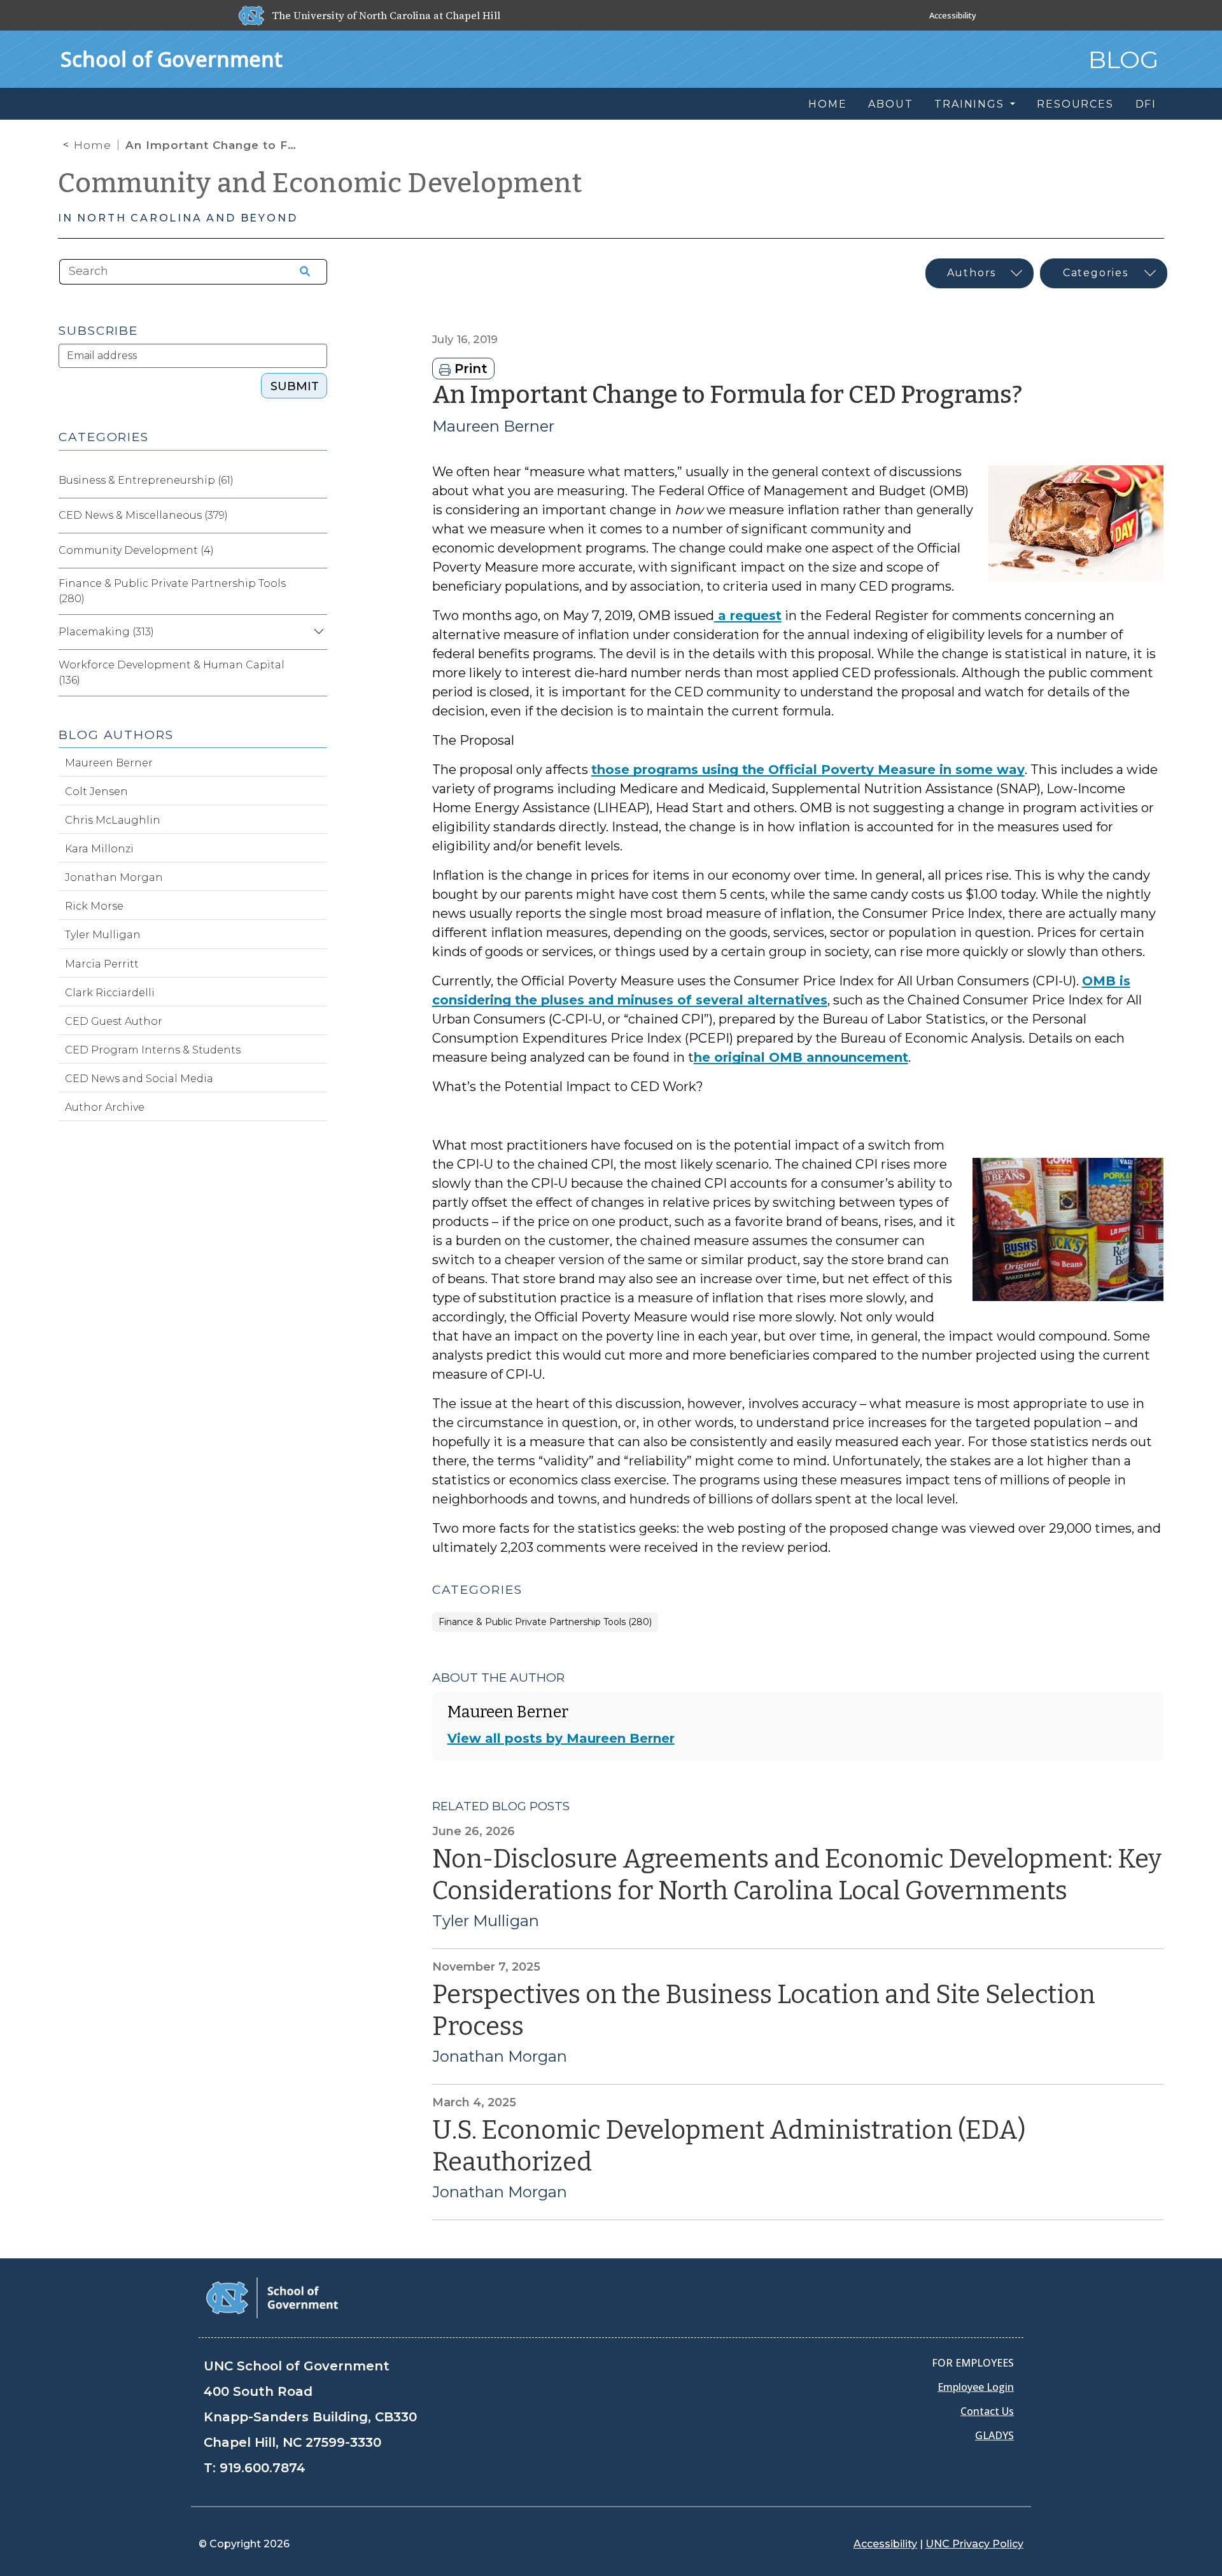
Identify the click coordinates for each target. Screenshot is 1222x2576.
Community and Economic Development (320, 183)
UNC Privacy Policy (974, 2544)
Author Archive (105, 1107)
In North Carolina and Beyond (178, 218)
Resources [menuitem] (1075, 104)
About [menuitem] (890, 104)
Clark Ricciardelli (110, 993)
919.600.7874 (263, 2468)
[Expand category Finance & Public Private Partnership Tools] (317, 591)
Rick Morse (94, 906)
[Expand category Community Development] (317, 551)
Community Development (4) (136, 550)
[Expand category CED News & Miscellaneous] (317, 516)
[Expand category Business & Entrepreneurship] (317, 481)
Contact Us (987, 2411)
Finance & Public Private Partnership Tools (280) (545, 1622)
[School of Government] (272, 2297)
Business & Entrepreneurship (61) (146, 480)
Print (469, 369)
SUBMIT (295, 386)
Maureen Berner (493, 426)
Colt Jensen (96, 792)
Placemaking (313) (106, 632)
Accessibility (953, 15)
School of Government (172, 59)
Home (93, 145)
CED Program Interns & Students (153, 1050)
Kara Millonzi (99, 849)
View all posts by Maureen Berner (561, 1738)
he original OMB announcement (801, 1057)
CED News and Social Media (139, 1079)
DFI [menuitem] (1146, 104)
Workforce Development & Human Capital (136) (172, 672)
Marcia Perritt (102, 964)
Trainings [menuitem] (971, 104)
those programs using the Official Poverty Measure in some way (808, 770)
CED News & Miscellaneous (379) (143, 515)
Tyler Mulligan (486, 1921)
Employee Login (976, 2387)
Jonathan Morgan (500, 2057)
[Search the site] (300, 272)
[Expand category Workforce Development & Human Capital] (317, 673)
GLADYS (994, 2435)
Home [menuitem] (827, 104)
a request (748, 616)
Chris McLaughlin (113, 820)
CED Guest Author (114, 1021)
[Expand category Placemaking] (317, 632)
